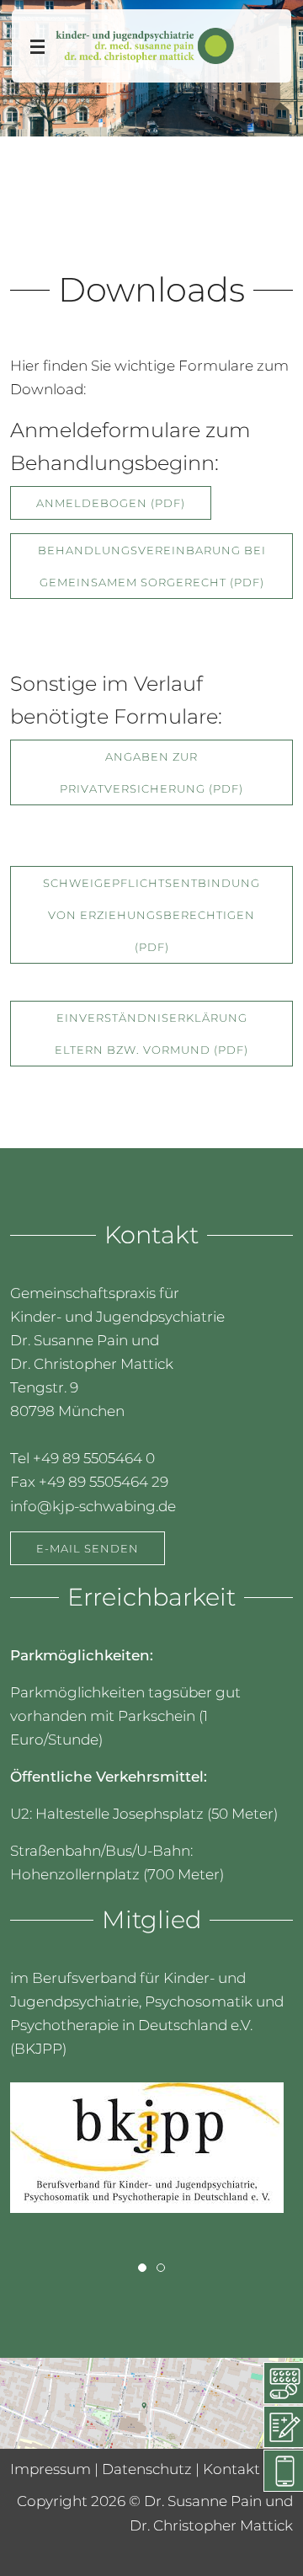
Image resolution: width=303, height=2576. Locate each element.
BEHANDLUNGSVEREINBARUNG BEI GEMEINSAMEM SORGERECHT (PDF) (152, 566)
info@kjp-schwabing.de (93, 1505)
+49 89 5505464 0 (94, 1458)
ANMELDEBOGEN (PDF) (111, 503)
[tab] (142, 2268)
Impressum (50, 2469)
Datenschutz (147, 2469)
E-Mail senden (88, 1547)
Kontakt (231, 2469)
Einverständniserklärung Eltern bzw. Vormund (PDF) (151, 1034)
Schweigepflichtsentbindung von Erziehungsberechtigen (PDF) (151, 916)
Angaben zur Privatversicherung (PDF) (151, 773)
